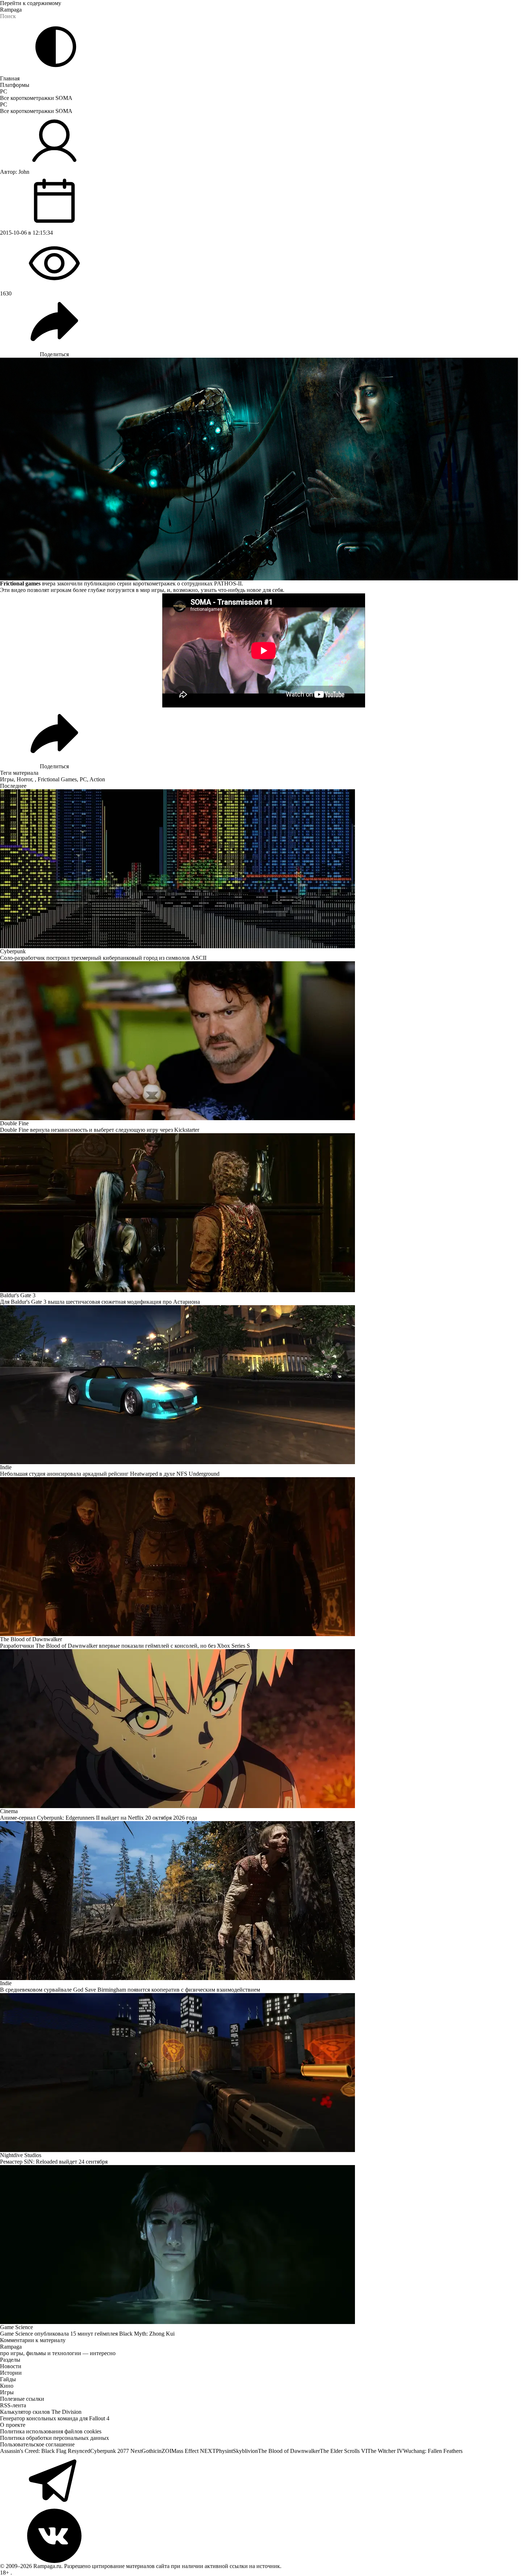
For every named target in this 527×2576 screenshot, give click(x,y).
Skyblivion (245, 2451)
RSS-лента (13, 2405)
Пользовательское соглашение (37, 2444)
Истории (11, 2373)
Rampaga (11, 10)
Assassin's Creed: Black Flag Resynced (45, 2451)
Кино (7, 2386)
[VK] (263, 2536)
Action (97, 779)
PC (4, 91)
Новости (11, 2366)
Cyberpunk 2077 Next (116, 2451)
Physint (224, 2451)
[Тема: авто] (56, 47)
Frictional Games (57, 779)
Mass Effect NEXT (194, 2451)
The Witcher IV (385, 2451)
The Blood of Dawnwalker (289, 2451)
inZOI (164, 2451)
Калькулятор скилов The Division (41, 2412)
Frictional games (20, 583)
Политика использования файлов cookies (51, 2431)
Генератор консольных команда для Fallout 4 (55, 2418)
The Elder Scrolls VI (344, 2451)
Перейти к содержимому (31, 3)
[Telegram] (263, 2482)
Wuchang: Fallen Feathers (433, 2451)
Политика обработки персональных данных (55, 2438)
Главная (10, 78)
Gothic (149, 2451)
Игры (7, 779)
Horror (24, 779)
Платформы (15, 85)
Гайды (8, 2379)
